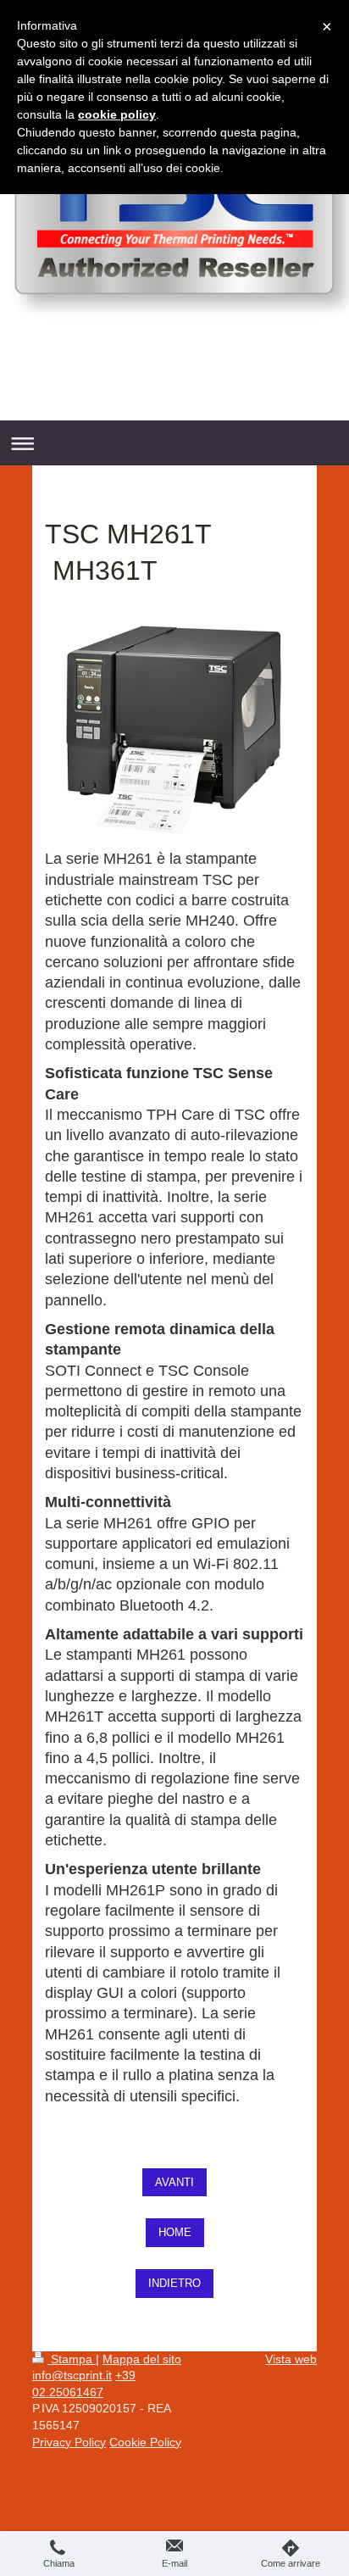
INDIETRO (174, 2283)
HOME (175, 2232)
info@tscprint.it (72, 2375)
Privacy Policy (69, 2442)
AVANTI (174, 2182)
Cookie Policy (145, 2442)
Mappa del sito (142, 2359)
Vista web (291, 2359)
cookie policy (117, 114)
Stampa (72, 2359)
